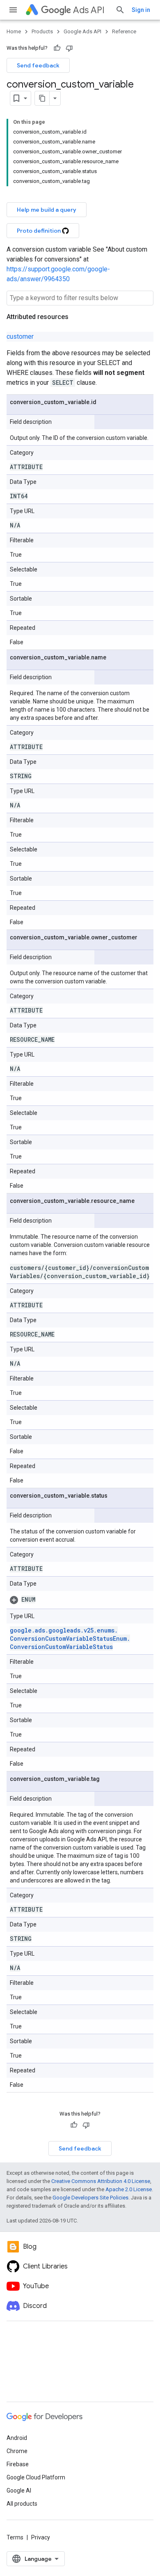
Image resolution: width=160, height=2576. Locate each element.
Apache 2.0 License (129, 2189)
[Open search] (120, 10)
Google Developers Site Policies (90, 2198)
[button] (80, 1600)
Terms (15, 2537)
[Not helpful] (69, 48)
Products (42, 31)
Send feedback (38, 65)
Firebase (18, 2464)
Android (17, 2438)
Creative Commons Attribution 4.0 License (101, 2181)
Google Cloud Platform (36, 2477)
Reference (124, 31)
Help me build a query (47, 210)
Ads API (89, 10)
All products (22, 2504)
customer (20, 336)
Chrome (17, 2451)
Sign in (141, 10)
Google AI (19, 2490)
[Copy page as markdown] (42, 98)
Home (14, 31)
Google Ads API (82, 31)
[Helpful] (57, 48)
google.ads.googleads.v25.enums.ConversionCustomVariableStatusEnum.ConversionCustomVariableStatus (70, 1638)
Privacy (41, 2537)
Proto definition (39, 231)
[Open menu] (13, 10)
